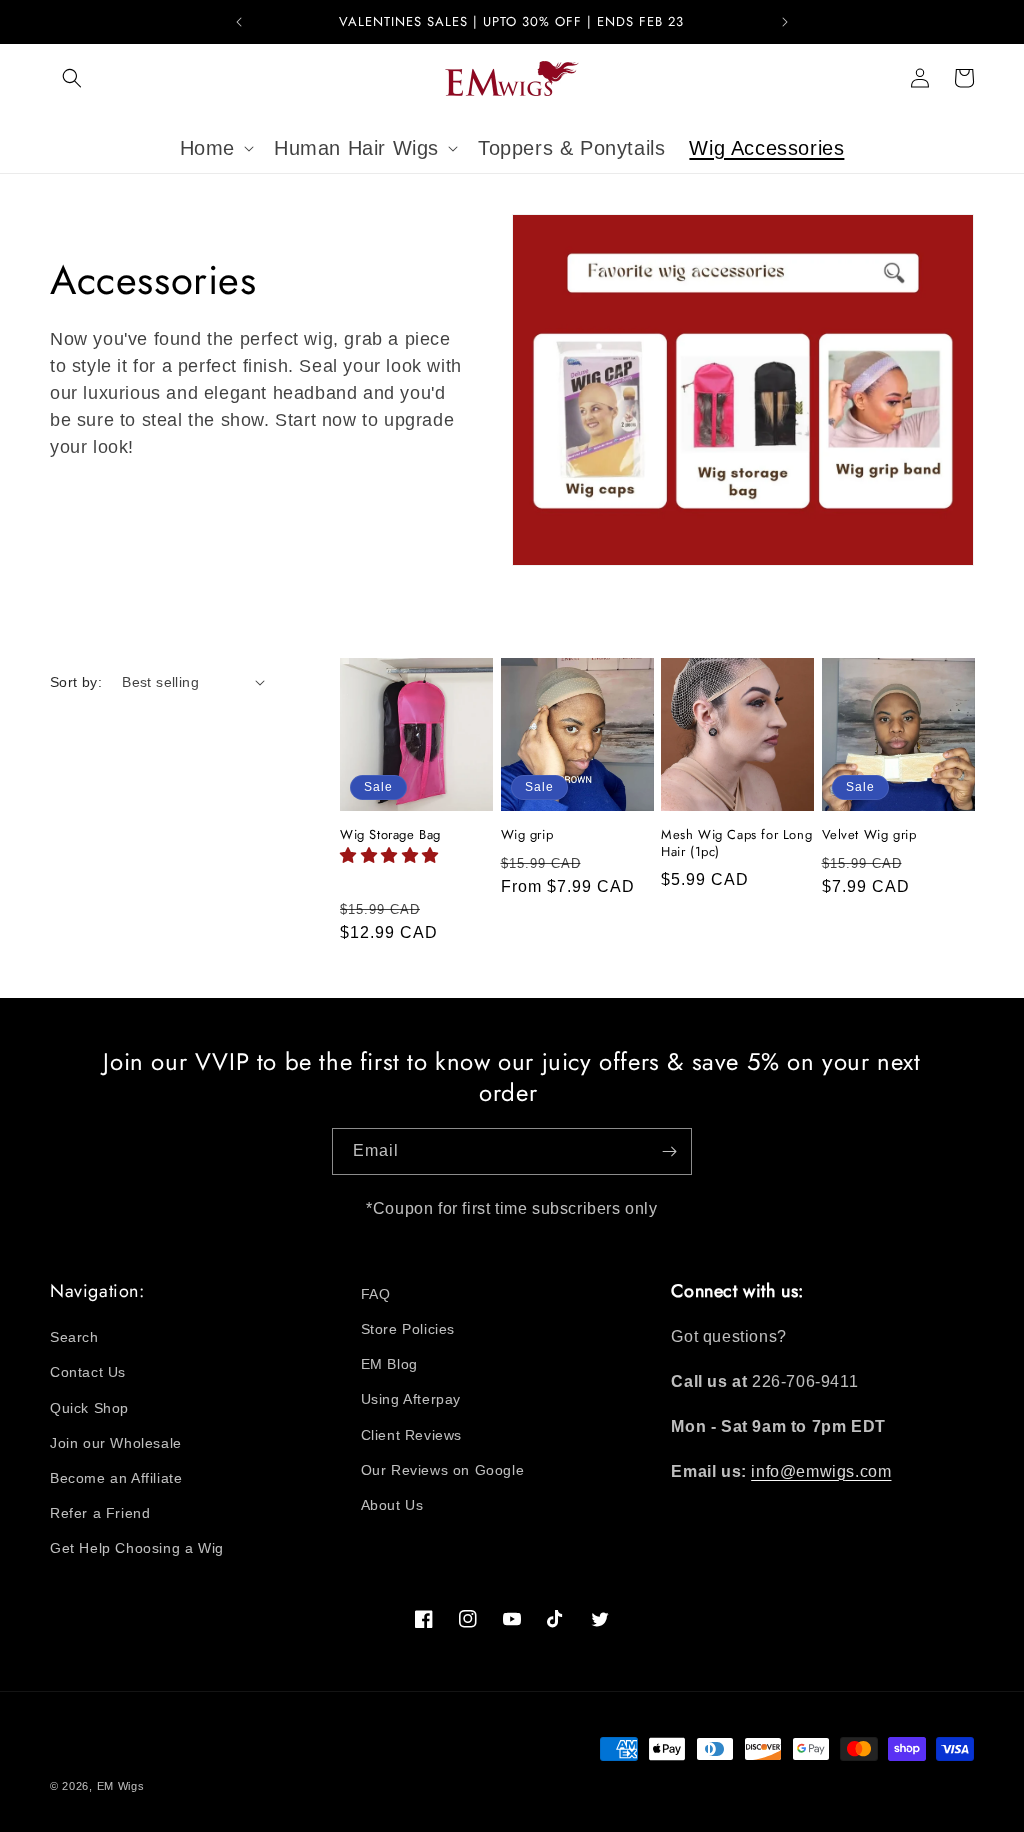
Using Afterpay (411, 1399)
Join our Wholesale (116, 1443)
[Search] (72, 78)
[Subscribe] (669, 1151)
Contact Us (88, 1372)
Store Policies (408, 1329)
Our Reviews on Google (443, 1470)
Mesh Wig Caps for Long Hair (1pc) (736, 844)
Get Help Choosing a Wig (137, 1548)
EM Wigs (121, 1786)
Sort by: (76, 682)
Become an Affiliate (116, 1478)
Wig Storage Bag (390, 835)
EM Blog (389, 1364)
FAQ (376, 1294)
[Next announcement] (785, 22)
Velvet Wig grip (869, 835)
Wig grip (527, 835)
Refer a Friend (100, 1513)
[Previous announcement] (239, 22)
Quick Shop (89, 1408)
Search (74, 1337)
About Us (392, 1505)
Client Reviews (411, 1435)
